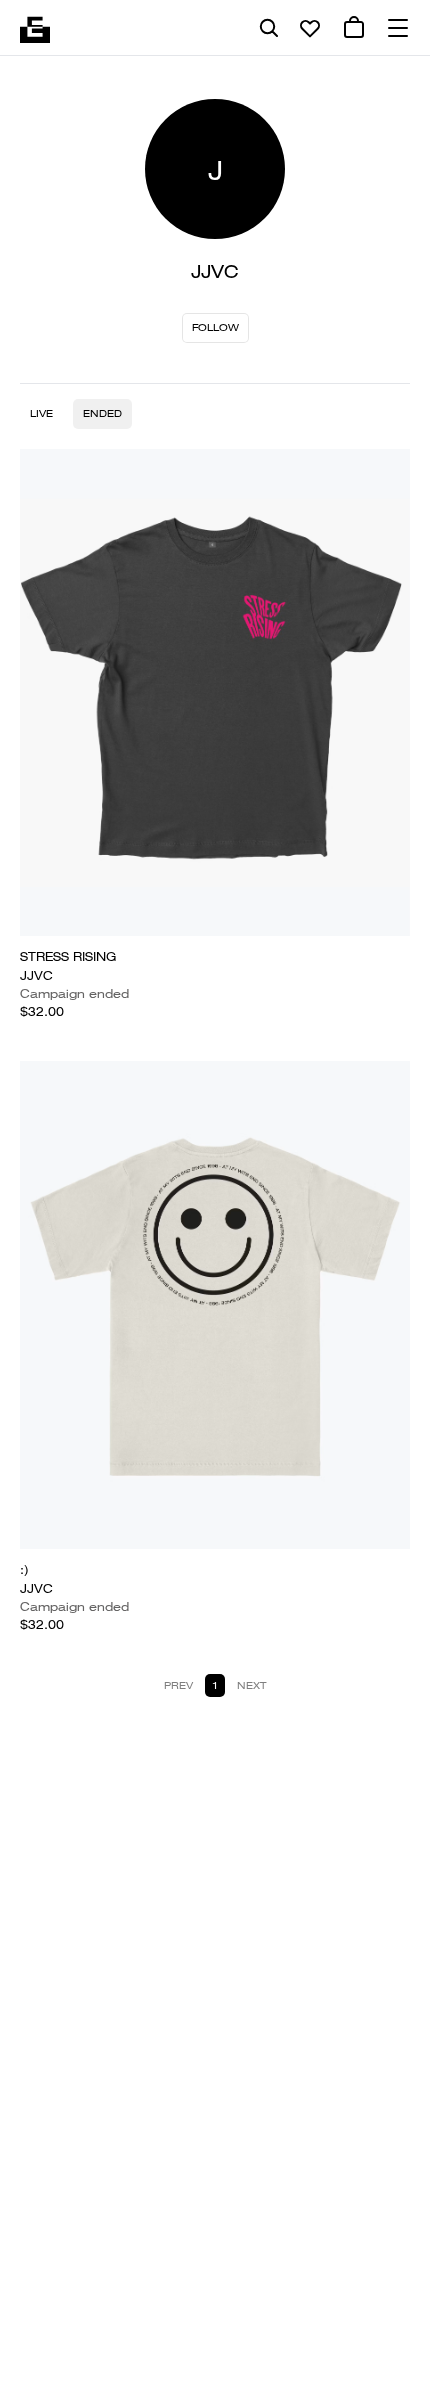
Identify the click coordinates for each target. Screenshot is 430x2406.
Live (41, 413)
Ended (102, 413)
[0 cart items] (354, 28)
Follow (215, 327)
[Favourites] (310, 28)
